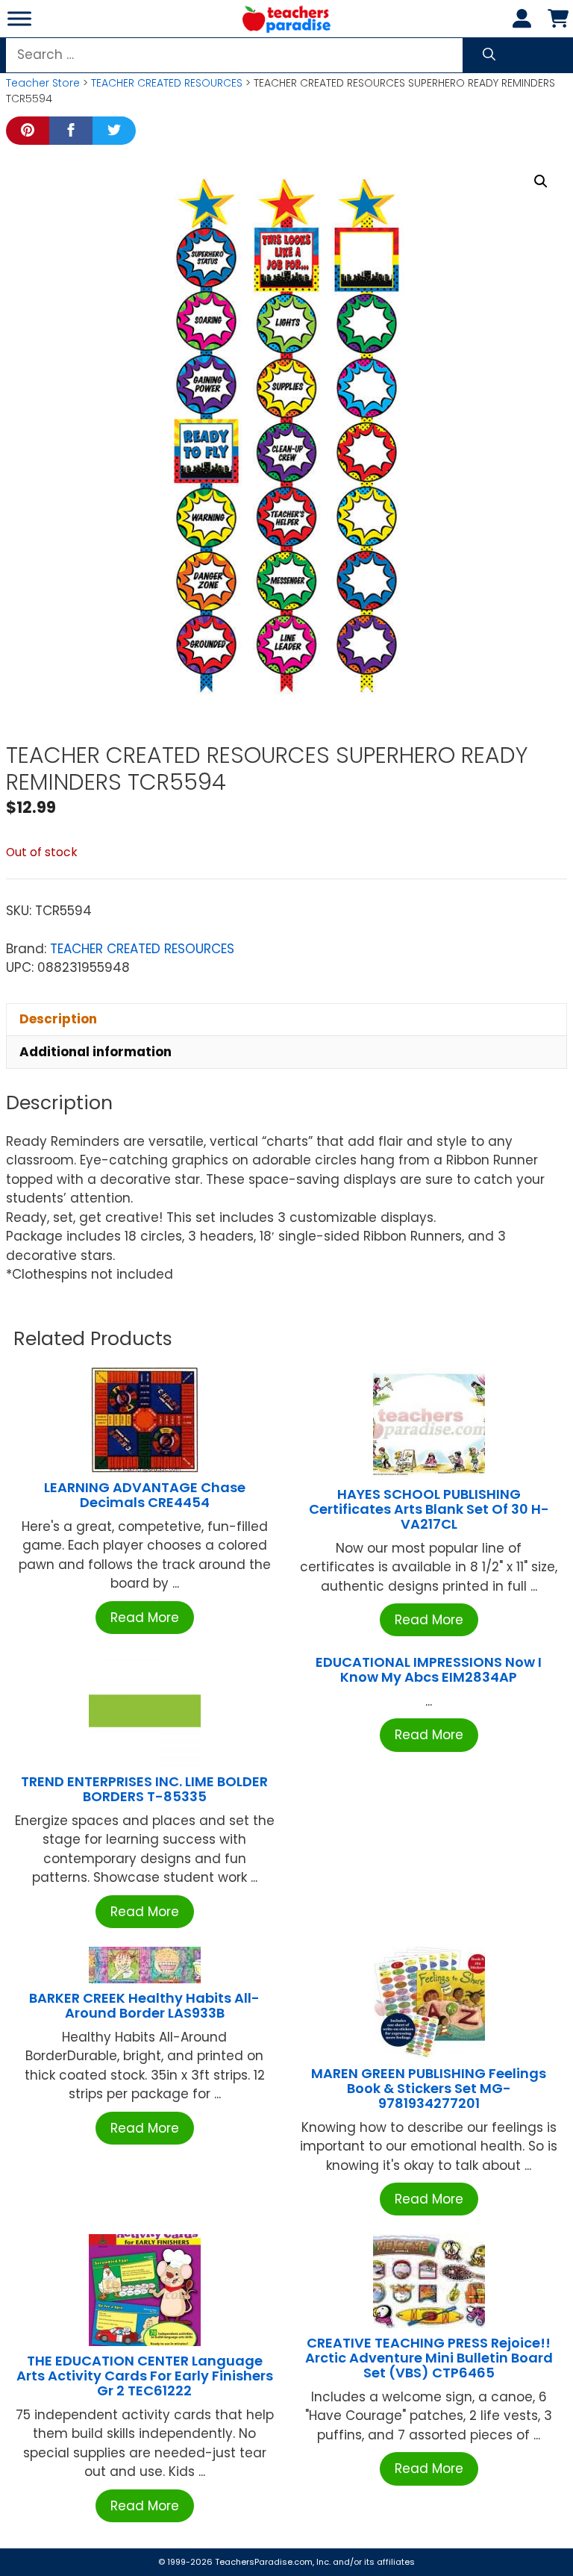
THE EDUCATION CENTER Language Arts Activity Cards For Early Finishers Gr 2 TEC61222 (145, 2376)
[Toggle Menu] (19, 18)
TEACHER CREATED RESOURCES (167, 83)
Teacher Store (43, 83)
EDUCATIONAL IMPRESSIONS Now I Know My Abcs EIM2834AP (429, 1669)
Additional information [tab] (95, 1052)
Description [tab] (58, 1019)
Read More (145, 1618)
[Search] (489, 55)
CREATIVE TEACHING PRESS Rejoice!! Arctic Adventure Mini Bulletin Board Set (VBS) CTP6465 (429, 2358)
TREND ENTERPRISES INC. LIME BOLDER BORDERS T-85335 (144, 1789)
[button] (541, 181)
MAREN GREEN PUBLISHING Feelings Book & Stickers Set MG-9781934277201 (429, 2088)
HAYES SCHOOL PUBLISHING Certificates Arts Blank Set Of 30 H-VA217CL (429, 1509)
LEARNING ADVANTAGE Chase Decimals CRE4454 (145, 1495)
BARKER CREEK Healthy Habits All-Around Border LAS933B (144, 2005)
